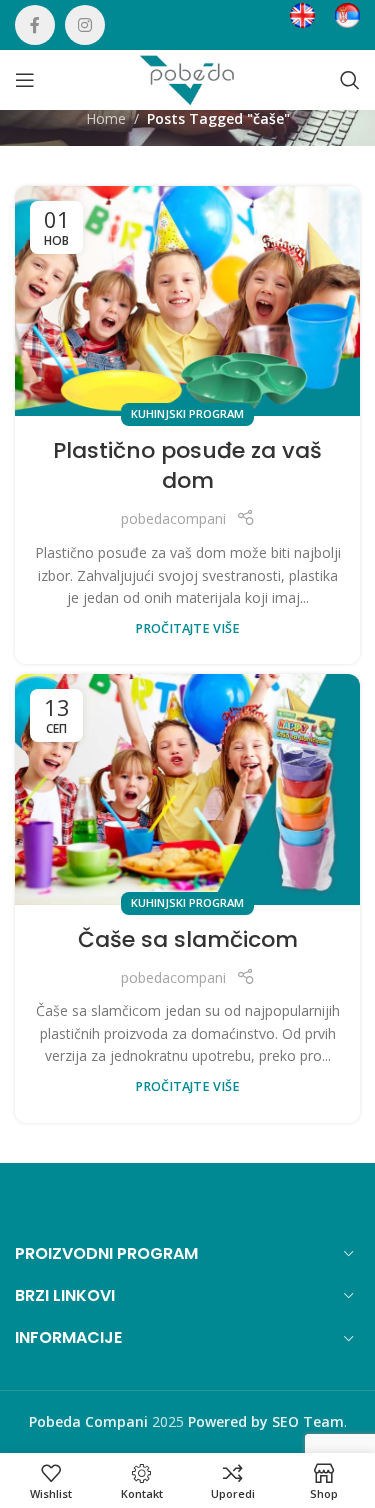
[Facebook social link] (35, 25)
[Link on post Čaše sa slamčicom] (187, 789)
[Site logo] (187, 78)
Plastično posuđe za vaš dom (187, 466)
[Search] (350, 80)
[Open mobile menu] (25, 80)
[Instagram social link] (85, 25)
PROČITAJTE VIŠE (187, 628)
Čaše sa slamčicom (188, 939)
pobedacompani (173, 518)
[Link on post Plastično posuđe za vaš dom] (187, 301)
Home (106, 118)
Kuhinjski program (187, 413)
